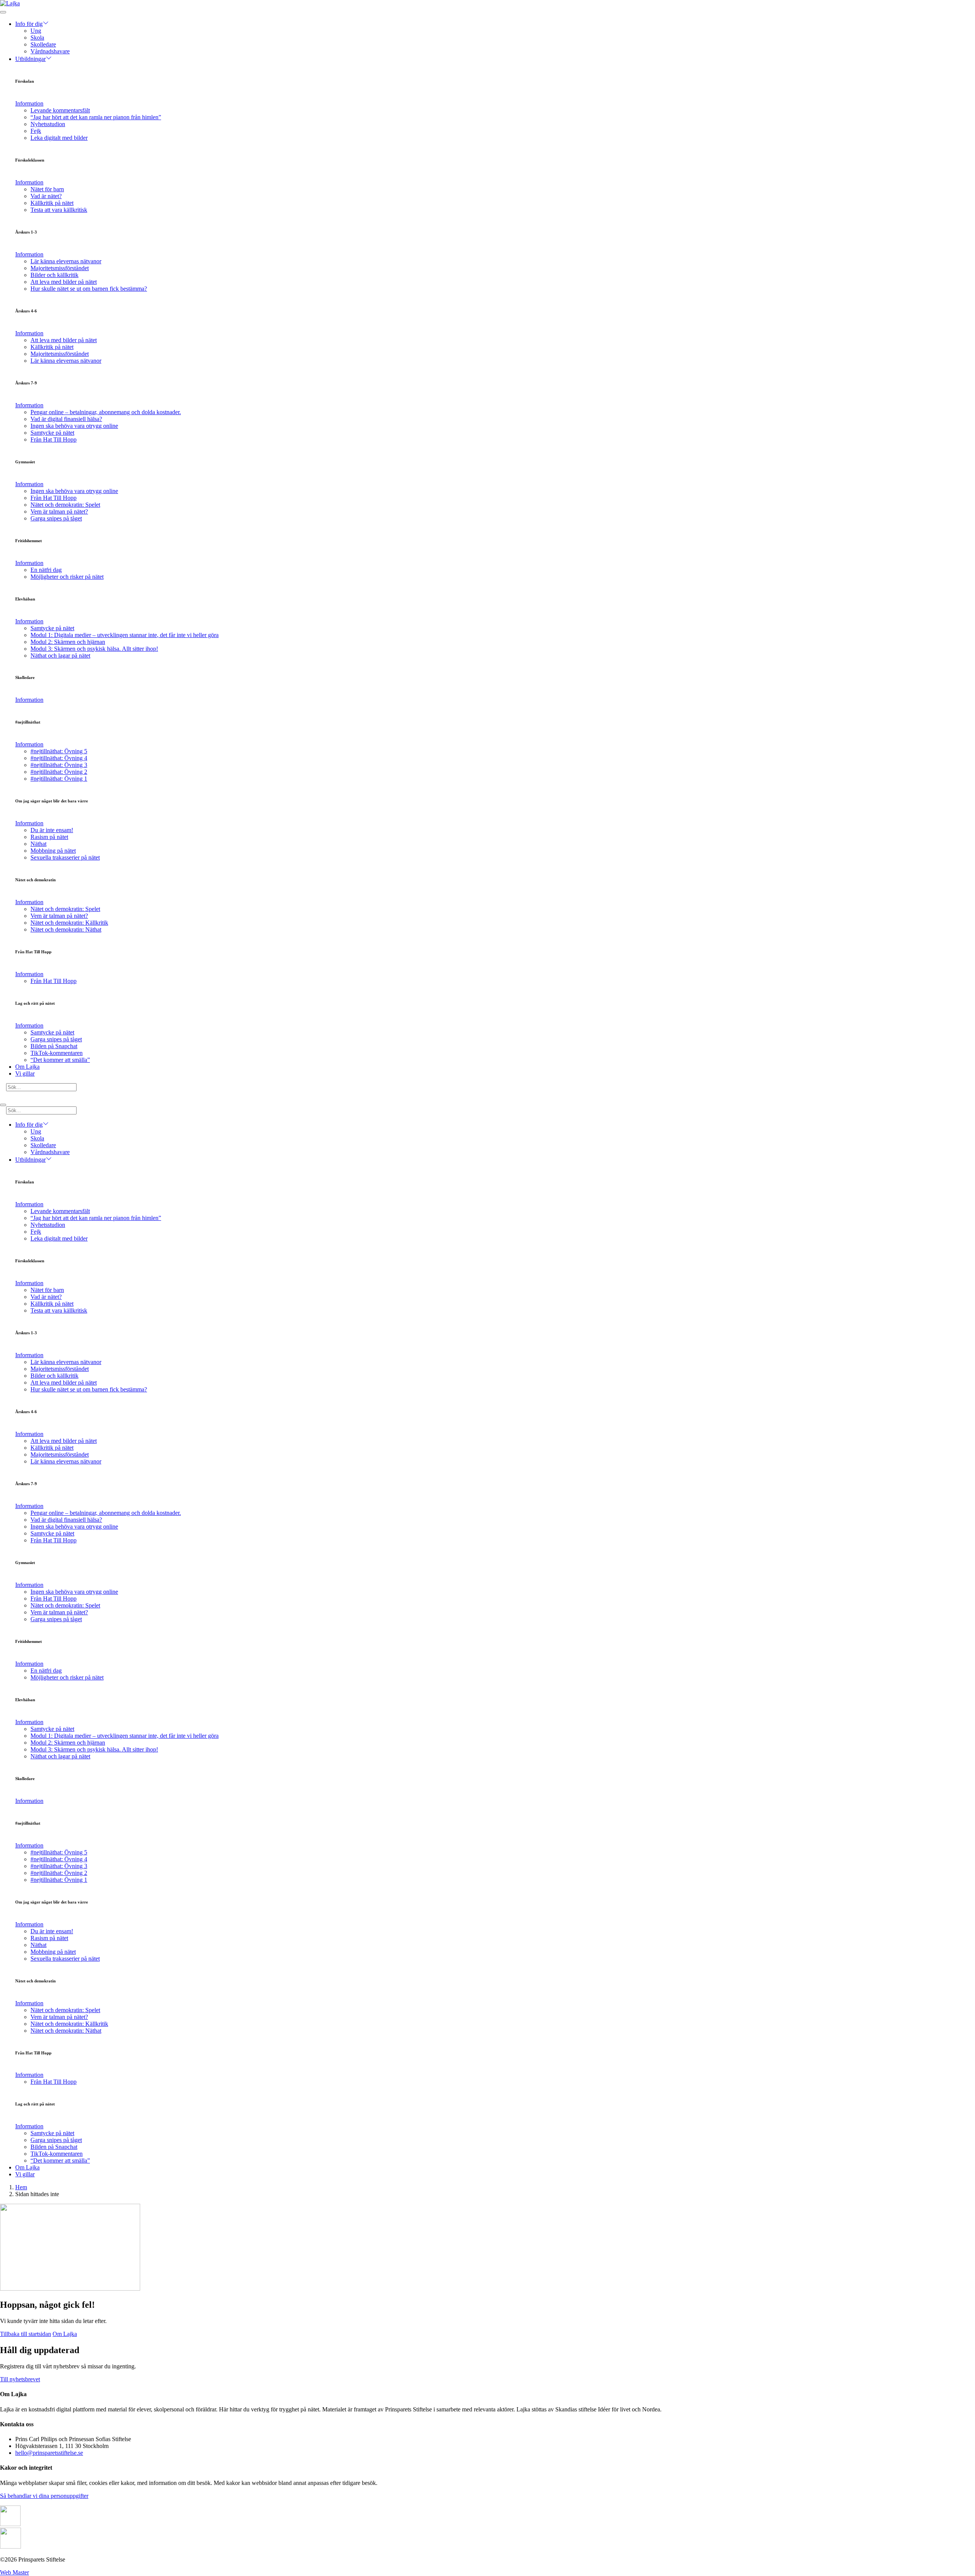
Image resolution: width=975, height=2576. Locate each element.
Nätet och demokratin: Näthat (66, 929)
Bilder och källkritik (54, 275)
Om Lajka (27, 1067)
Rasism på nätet (49, 837)
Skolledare (43, 44)
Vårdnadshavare (50, 51)
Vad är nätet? (46, 196)
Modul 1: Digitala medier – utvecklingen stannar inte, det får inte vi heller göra (125, 635)
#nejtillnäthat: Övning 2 (59, 772)
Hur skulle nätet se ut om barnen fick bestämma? (89, 289)
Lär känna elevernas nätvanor (66, 261)
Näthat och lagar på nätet (60, 656)
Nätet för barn (47, 189)
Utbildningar (30, 59)
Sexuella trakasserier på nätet (65, 857)
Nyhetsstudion (48, 124)
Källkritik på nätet (52, 203)
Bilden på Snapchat (54, 1046)
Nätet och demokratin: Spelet (65, 505)
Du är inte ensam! (52, 830)
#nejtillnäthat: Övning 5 (59, 751)
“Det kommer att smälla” (60, 1060)
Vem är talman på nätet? (59, 512)
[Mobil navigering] (3, 12)
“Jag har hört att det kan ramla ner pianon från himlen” (96, 117)
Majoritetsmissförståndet (60, 268)
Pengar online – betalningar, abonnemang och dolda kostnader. (106, 412)
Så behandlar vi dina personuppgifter (44, 2496)
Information (29, 103)
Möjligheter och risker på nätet (67, 577)
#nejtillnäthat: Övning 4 (59, 758)
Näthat (38, 844)
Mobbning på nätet (53, 851)
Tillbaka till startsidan (26, 2334)
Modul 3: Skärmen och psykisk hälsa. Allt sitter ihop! (94, 649)
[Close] (3, 1105)
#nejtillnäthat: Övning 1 (59, 779)
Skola (37, 38)
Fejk (36, 131)
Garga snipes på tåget (56, 518)
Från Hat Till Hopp (54, 439)
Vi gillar (25, 1073)
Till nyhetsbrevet (20, 2379)
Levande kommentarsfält (60, 110)
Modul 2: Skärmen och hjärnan (68, 642)
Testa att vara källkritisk (59, 210)
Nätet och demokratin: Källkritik (69, 923)
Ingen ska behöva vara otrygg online (74, 426)
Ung (36, 31)
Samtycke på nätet (52, 433)
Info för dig (29, 24)
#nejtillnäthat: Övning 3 (59, 765)
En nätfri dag (46, 570)
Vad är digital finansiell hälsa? (66, 419)
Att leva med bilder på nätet (64, 282)
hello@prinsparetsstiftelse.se (49, 2453)
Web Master (14, 2572)
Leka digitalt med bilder (59, 138)
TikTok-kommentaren (57, 1053)
